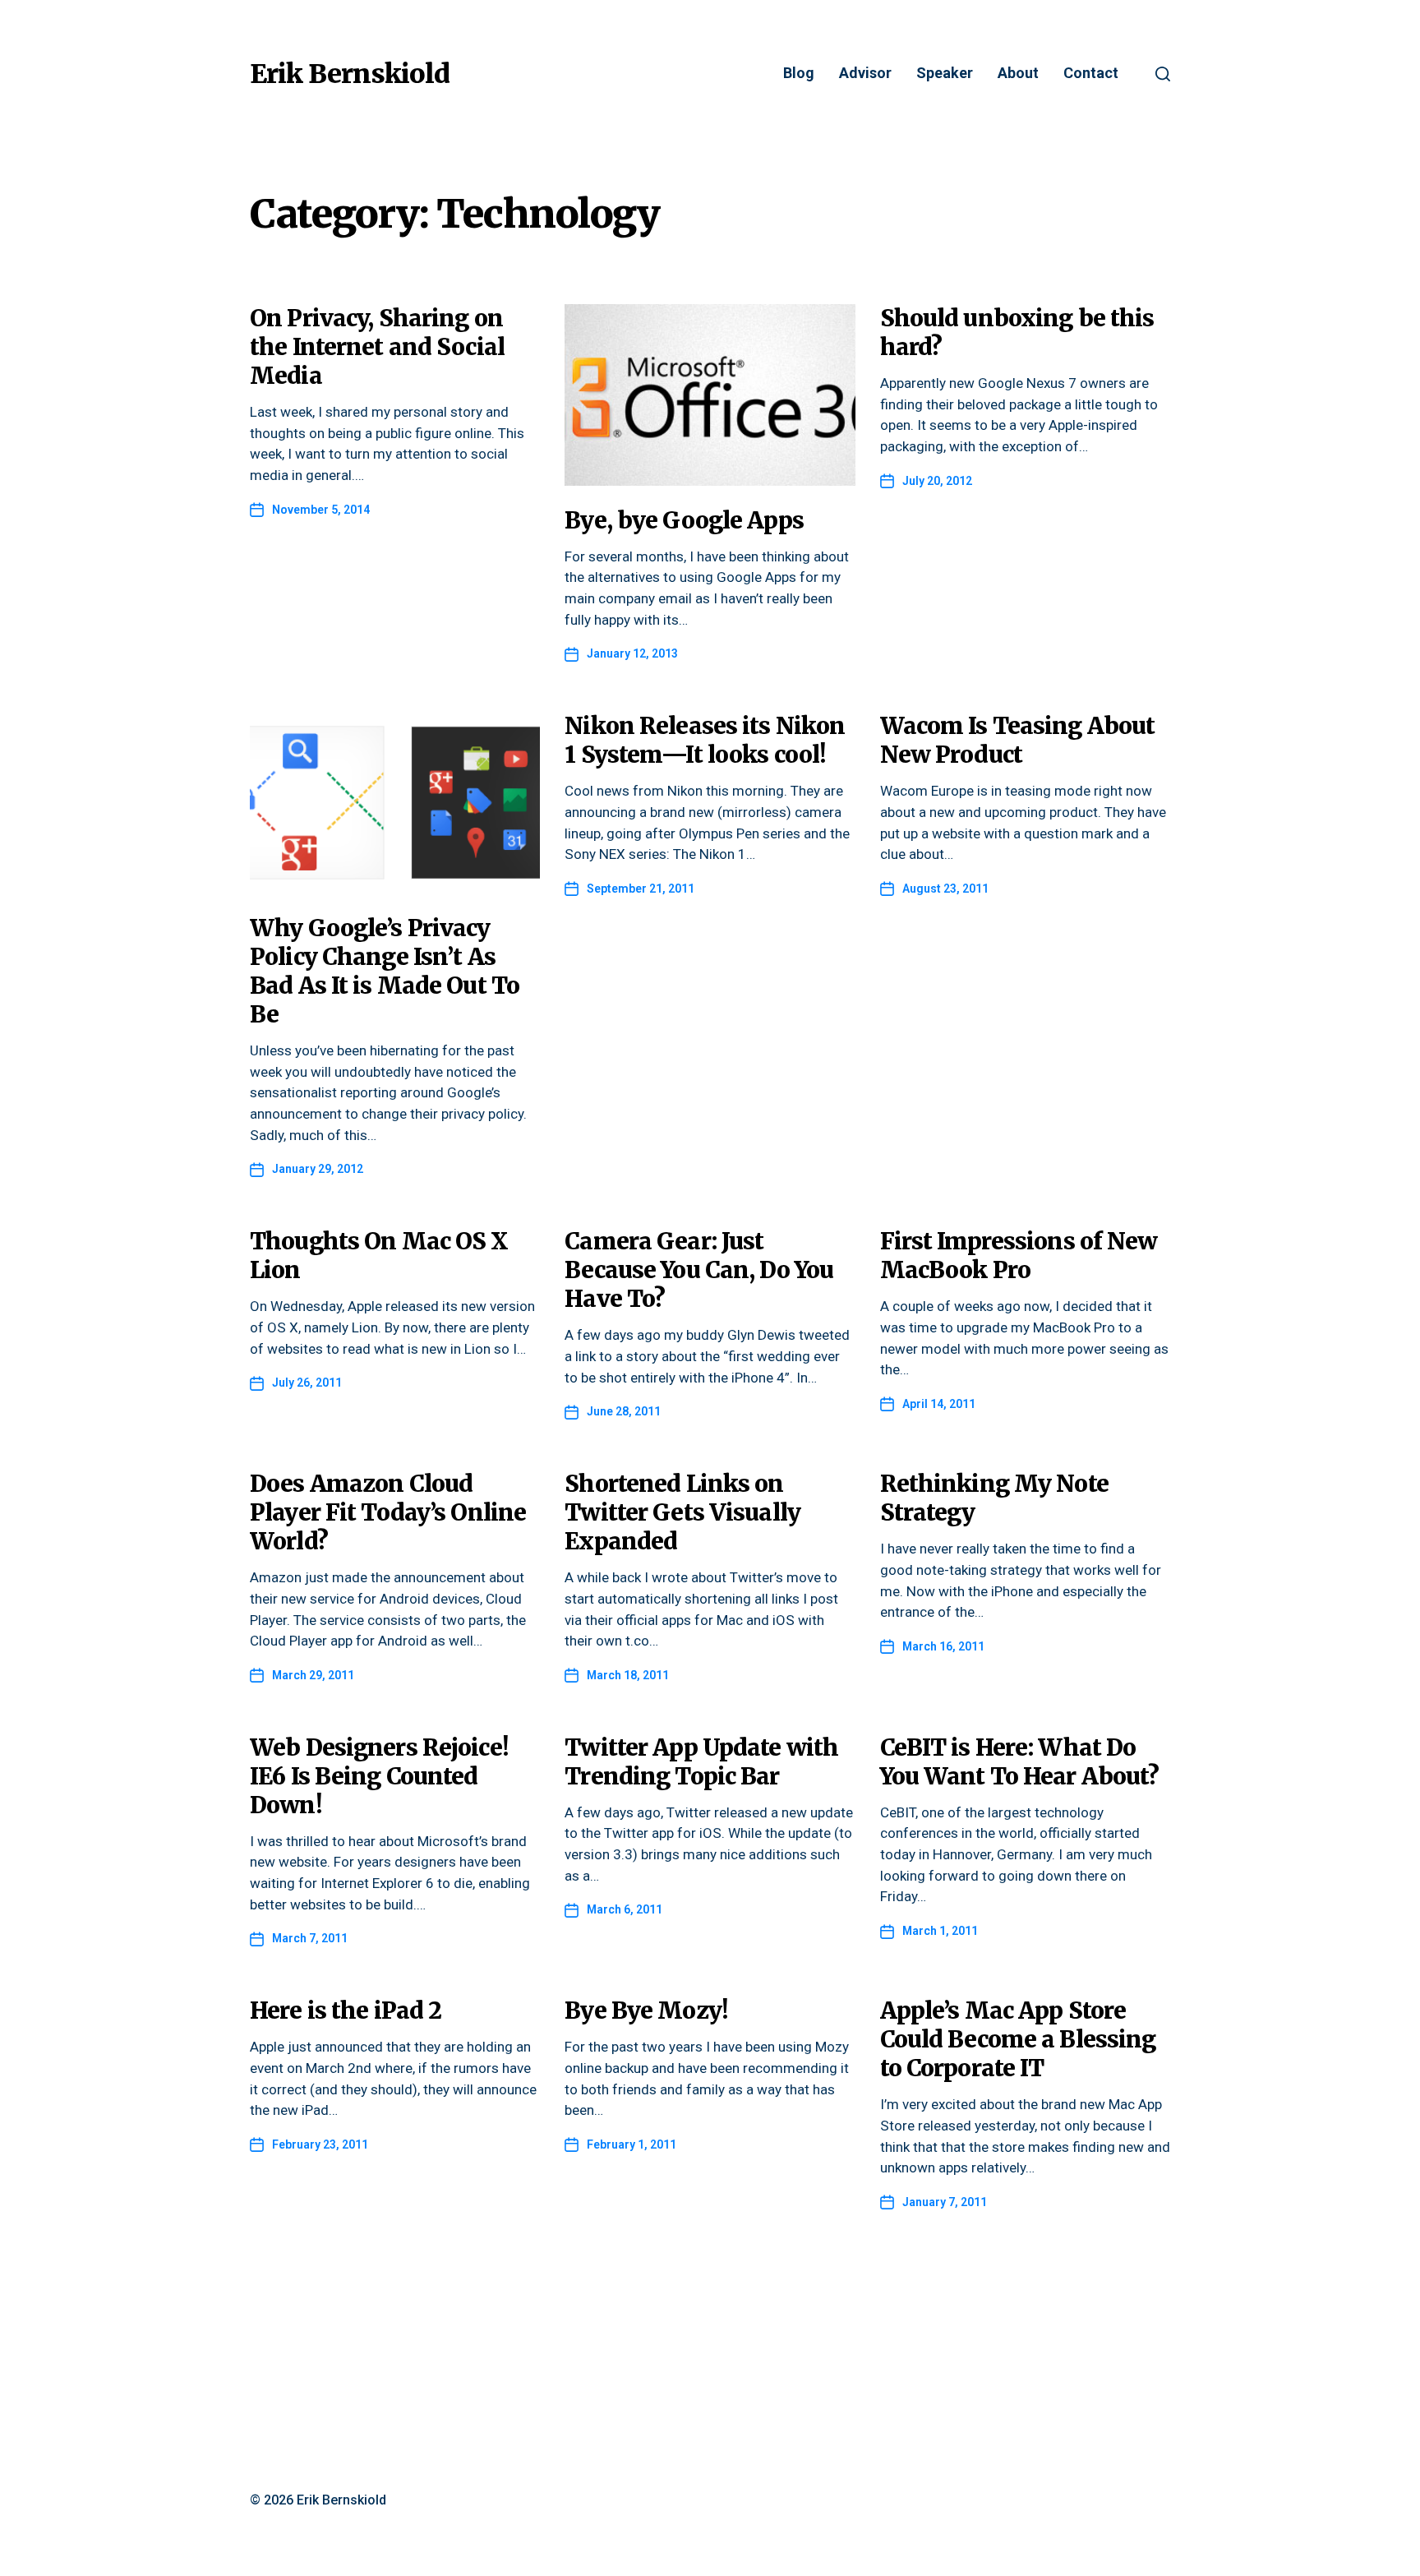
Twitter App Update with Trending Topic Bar (701, 1762)
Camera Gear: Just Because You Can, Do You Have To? (699, 1270)
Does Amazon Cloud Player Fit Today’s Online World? (388, 1512)
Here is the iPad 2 (346, 2010)
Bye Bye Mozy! (646, 2010)
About (1018, 74)
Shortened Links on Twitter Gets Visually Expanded (682, 1512)
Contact (1091, 74)
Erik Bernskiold (350, 74)
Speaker (945, 74)
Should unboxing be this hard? (1017, 332)
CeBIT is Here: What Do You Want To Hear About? (1020, 1762)
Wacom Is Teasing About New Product (1018, 740)
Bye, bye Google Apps (684, 520)
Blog (799, 74)
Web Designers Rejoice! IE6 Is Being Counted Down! (379, 1776)
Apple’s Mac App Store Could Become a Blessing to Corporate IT (1018, 2039)
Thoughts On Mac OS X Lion (379, 1256)
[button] (1163, 74)
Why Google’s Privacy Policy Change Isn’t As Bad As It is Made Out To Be (385, 971)
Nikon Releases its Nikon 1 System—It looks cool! (705, 740)
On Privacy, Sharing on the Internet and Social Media (377, 347)
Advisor (865, 74)
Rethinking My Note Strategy (994, 1498)
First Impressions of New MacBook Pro (1019, 1256)
